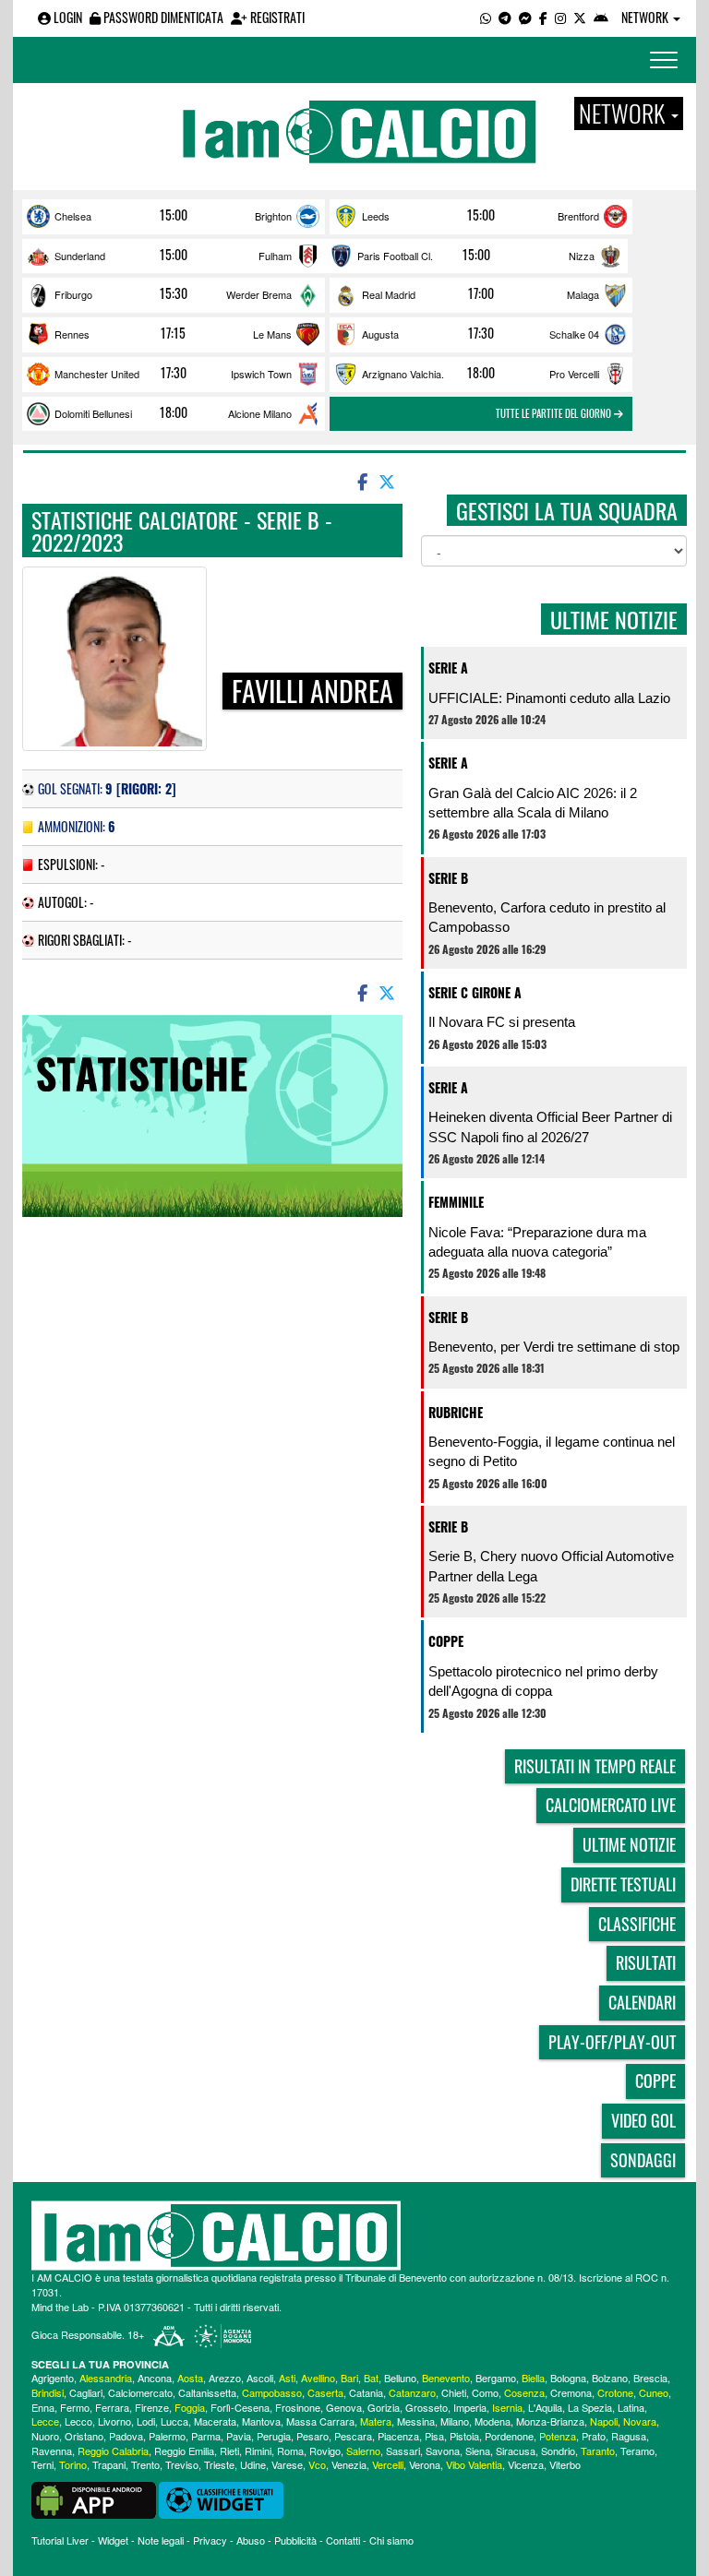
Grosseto (427, 2407)
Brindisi (48, 2392)
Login (66, 17)
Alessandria (106, 2378)
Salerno (363, 2451)
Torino (73, 2464)
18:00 (481, 373)
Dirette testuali (623, 1884)
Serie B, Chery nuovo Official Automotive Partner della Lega (551, 1566)
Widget (113, 2540)
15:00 (174, 215)
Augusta (380, 334)
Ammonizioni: (77, 826)
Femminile (456, 1202)
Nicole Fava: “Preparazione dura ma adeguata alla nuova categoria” (537, 1242)
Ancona (155, 2378)
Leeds (376, 216)
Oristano (84, 2436)
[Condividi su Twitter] (389, 481)
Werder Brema (259, 294)
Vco (317, 2464)
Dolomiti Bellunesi (93, 413)
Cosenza (524, 2392)
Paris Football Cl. (395, 256)
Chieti (454, 2392)
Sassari (403, 2451)
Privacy (210, 2540)
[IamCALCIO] (354, 2236)
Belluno (400, 2378)
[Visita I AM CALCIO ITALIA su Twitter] (580, 17)
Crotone (615, 2392)
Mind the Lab (60, 2307)
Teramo (637, 2451)
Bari (349, 2378)
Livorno (114, 2421)
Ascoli (260, 2378)
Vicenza (526, 2464)
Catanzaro (412, 2392)
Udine (253, 2464)
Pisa (434, 2436)
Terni (42, 2464)
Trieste (219, 2464)
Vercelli (388, 2464)
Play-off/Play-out (612, 2042)
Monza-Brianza (550, 2421)
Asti (287, 2378)
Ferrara (112, 2407)
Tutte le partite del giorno (555, 413)
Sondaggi (643, 2160)
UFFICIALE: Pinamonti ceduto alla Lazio (549, 698)
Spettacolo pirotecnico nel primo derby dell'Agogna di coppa (543, 1681)
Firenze (152, 2407)
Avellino (318, 2378)
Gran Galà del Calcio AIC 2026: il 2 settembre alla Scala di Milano (533, 803)
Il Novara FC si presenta (502, 1022)
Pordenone (509, 2436)
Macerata (215, 2421)
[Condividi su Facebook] (361, 481)
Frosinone (298, 2407)
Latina (631, 2407)
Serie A (448, 668)
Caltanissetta (207, 2392)
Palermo (167, 2436)
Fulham (275, 256)
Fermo (75, 2407)
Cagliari (86, 2392)
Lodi (146, 2421)
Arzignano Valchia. (403, 374)
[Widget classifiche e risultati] (221, 2498)
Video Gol (643, 2120)
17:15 (173, 333)
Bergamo (496, 2378)
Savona (443, 2451)
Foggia (190, 2407)
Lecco (78, 2421)
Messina (416, 2421)
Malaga (583, 294)
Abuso (251, 2540)
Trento (145, 2464)
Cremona (571, 2392)
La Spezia (590, 2407)
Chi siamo (391, 2540)
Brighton (273, 216)
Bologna (568, 2378)
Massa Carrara (320, 2421)
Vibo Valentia (474, 2464)
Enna (43, 2407)
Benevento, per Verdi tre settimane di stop (554, 1347)
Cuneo (654, 2392)
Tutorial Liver (60, 2540)
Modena (493, 2421)
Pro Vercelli (574, 374)
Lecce (45, 2421)
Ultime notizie (629, 1844)
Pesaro (312, 2436)
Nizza (582, 256)
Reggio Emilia (184, 2451)
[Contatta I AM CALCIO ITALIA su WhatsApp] (486, 17)
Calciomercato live (611, 1805)
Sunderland (80, 256)
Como (485, 2392)
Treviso (182, 2464)
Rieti (229, 2451)
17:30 (481, 333)
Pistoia (464, 2436)
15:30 (174, 293)
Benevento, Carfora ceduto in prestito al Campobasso (547, 917)
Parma (206, 2436)
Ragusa (629, 2436)
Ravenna (52, 2451)
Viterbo (565, 2464)
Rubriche (456, 1412)
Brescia (650, 2378)
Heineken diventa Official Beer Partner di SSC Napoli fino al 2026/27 (550, 1127)
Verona (425, 2464)
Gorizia (384, 2407)
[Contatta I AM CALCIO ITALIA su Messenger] (525, 17)
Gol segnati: (107, 788)
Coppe (446, 1641)
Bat (371, 2378)
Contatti (343, 2540)
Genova (344, 2407)
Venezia (349, 2464)
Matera (376, 2421)
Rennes (72, 334)
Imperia (470, 2407)
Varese (287, 2464)
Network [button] (646, 17)
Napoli (604, 2421)
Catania (366, 2392)
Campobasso (272, 2392)
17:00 (481, 293)
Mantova (261, 2421)
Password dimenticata (162, 17)
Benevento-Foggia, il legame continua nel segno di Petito (552, 1451)
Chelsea (73, 216)
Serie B (448, 878)
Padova (126, 2436)
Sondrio (558, 2451)
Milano (455, 2421)
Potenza (558, 2436)
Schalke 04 (574, 334)
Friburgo (73, 294)
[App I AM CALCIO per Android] (601, 17)
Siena (478, 2451)
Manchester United (97, 374)
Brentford (578, 216)
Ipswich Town (261, 374)
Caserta (325, 2392)
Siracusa (516, 2451)
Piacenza (398, 2436)
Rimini (258, 2451)
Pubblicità (295, 2540)
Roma (290, 2451)
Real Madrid (389, 294)
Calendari (642, 2002)
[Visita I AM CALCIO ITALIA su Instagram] (560, 17)
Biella (533, 2378)
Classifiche (637, 1924)
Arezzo (225, 2378)
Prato (594, 2436)
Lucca (174, 2421)
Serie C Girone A (475, 992)
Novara (640, 2421)
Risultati (646, 1962)
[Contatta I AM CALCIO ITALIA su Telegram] (505, 17)
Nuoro (45, 2436)
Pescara (353, 2436)
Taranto (598, 2451)
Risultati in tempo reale (595, 1766)
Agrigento (53, 2378)
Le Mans (272, 334)
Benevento (446, 2378)
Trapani (109, 2464)
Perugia (274, 2436)
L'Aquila (545, 2407)
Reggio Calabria (113, 2451)
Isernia (507, 2407)
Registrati (276, 17)
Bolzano (610, 2378)
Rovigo (325, 2451)
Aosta (190, 2378)
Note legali (161, 2540)
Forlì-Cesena (240, 2407)
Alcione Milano (260, 413)
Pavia (239, 2436)
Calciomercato (140, 2392)
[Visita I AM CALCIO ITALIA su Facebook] (543, 17)
